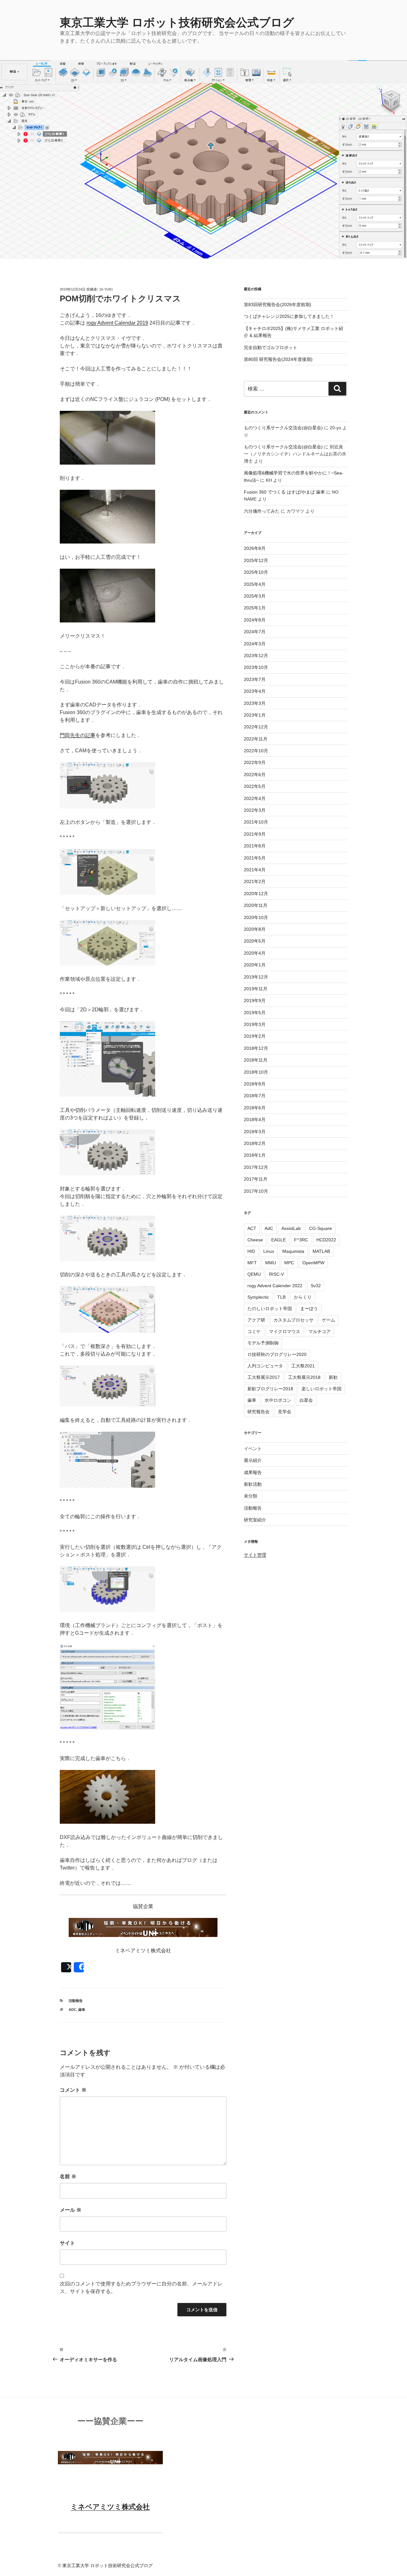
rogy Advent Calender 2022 (275, 1286)
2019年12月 (256, 977)
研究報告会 (259, 1412)
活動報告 (76, 2001)
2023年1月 (255, 715)
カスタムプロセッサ (293, 1320)
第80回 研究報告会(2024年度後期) (278, 359)
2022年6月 (255, 775)
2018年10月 (256, 1072)
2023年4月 (255, 691)
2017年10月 (256, 1191)
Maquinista (293, 1251)
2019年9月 (255, 1000)
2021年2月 (255, 881)
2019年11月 (256, 989)
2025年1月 (255, 608)
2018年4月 (255, 1120)
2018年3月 (255, 1132)
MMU (271, 1263)
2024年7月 (255, 632)
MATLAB (321, 1251)
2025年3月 (255, 596)
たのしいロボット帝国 (270, 1309)
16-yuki (106, 289)
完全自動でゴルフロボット (271, 347)
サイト (67, 2243)
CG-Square (321, 1228)
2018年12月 (256, 1048)
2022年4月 (255, 798)
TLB (281, 1297)
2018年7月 (255, 1096)
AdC (72, 2010)
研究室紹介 (255, 1520)
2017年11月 (256, 1179)
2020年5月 (255, 941)
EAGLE (279, 1240)
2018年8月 (255, 1084)
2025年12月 (256, 560)
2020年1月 (255, 965)
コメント (73, 2090)
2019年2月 (255, 1036)
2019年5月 (255, 1013)
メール (71, 2210)
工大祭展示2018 (304, 1377)
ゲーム (328, 1320)
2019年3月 (255, 1024)
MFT (252, 1263)
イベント (253, 1449)
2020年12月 (256, 894)
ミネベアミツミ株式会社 (110, 2507)
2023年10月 (256, 667)
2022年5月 (255, 786)
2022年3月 (255, 810)
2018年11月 (256, 1060)
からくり (303, 1297)
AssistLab (291, 1228)
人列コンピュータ (265, 1366)
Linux (269, 1251)
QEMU (254, 1274)
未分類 (251, 1496)
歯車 (82, 2010)
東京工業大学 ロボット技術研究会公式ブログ (177, 22)
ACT (252, 1228)
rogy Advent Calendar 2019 (117, 323)
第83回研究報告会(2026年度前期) (278, 305)
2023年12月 (256, 656)
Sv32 (316, 1286)
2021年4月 (255, 870)
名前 (68, 2176)
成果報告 (253, 1472)
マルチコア (320, 1331)
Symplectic (258, 1297)
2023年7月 (255, 679)
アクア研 (256, 1320)
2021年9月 (255, 834)
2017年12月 (256, 1167)
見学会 (285, 1412)
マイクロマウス (285, 1331)
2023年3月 (255, 703)
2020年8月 (255, 929)
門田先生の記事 (78, 735)
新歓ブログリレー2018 (270, 1389)
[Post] (66, 1967)
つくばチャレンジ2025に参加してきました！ (289, 316)
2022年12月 (256, 727)
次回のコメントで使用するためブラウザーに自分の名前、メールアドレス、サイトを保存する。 (141, 2288)
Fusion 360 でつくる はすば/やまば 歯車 (284, 492)
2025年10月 (256, 572)
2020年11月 (256, 905)
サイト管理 (255, 1555)
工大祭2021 (303, 1366)
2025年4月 (255, 584)
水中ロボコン (278, 1400)
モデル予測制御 (263, 1343)
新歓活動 (253, 1484)
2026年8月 (255, 548)
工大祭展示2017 (264, 1377)
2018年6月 (255, 1108)
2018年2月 (255, 1143)
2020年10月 (256, 917)
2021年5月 (255, 858)
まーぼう (309, 1309)
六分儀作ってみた (262, 511)
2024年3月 (255, 644)
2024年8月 (255, 620)
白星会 (306, 1400)
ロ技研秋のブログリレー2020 (277, 1354)
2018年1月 (255, 1155)
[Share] (79, 1967)
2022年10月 (256, 751)
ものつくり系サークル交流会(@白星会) (283, 428)
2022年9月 (255, 762)
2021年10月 (256, 822)
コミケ (254, 1331)
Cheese (255, 1240)
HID (251, 1251)
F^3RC (301, 1240)
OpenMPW (313, 1263)
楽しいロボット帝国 (321, 1389)
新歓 (333, 1377)
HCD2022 (326, 1240)
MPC (289, 1263)
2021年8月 (255, 846)
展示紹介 (253, 1460)
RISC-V (276, 1274)
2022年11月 (256, 739)
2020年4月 (255, 953)
